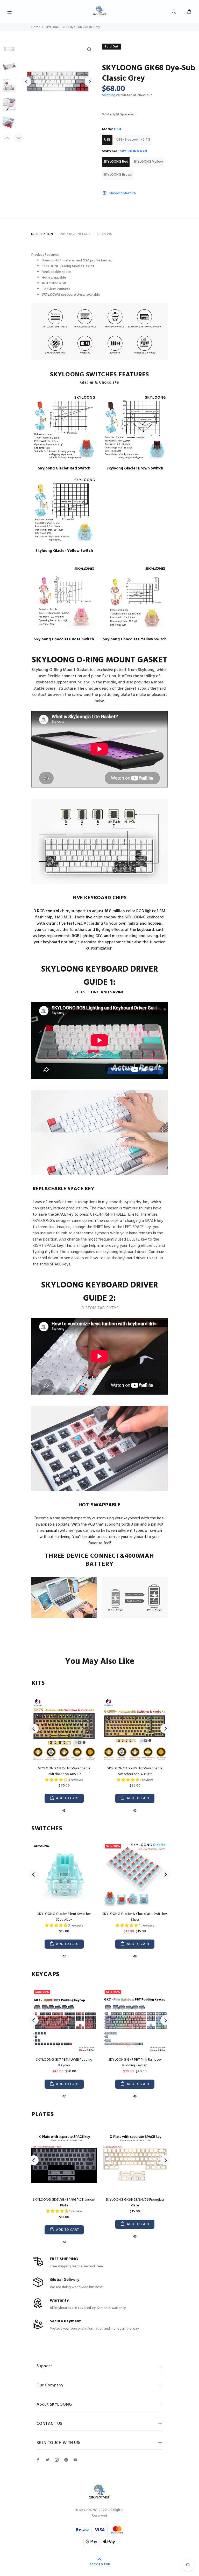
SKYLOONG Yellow (148, 162)
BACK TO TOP (100, 2565)
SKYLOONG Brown (118, 175)
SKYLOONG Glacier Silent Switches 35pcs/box (64, 1917)
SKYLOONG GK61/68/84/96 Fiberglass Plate (135, 2203)
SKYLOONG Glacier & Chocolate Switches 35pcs (135, 1917)
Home (36, 27)
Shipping (109, 95)
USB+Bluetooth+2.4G (133, 140)
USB (107, 140)
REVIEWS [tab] (105, 234)
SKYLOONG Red (116, 162)
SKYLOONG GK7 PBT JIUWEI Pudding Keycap (64, 2063)
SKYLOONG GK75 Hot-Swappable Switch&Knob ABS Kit (64, 1771)
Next (89, 81)
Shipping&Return (123, 193)
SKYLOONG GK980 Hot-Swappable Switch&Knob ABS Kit (135, 1771)
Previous (26, 81)
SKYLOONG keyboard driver (64, 295)
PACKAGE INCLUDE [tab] (75, 234)
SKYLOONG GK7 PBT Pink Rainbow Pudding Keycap (135, 2063)
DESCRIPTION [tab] (42, 234)
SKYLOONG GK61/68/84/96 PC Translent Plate (64, 2203)
